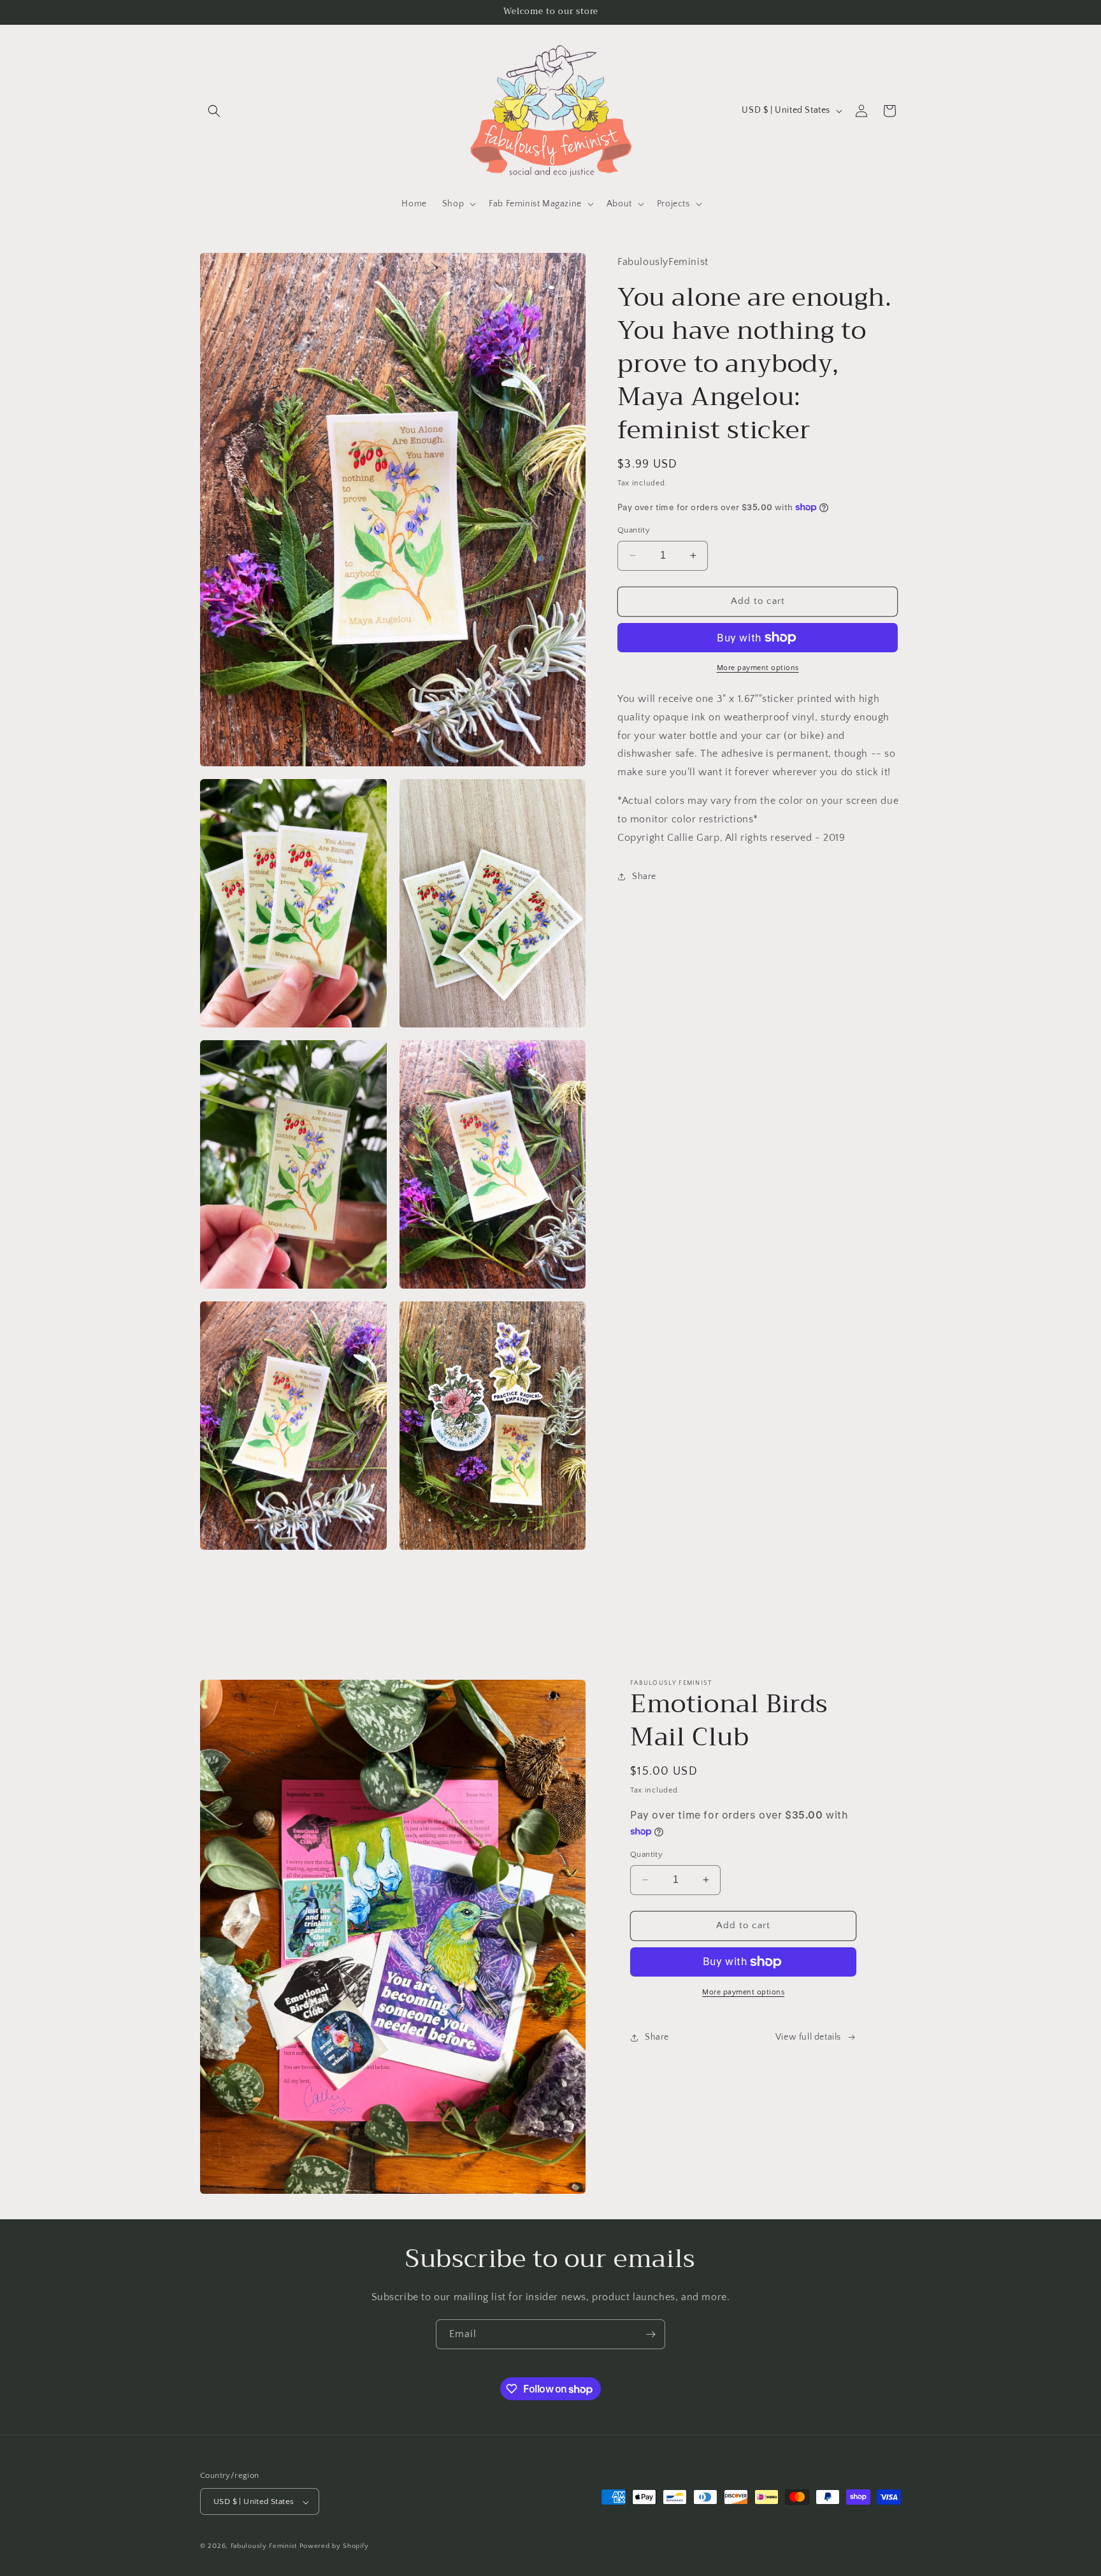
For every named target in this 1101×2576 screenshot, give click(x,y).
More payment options (758, 668)
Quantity (634, 530)
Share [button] (644, 876)
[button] (214, 111)
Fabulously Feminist (264, 2547)
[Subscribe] (651, 2334)
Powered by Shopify (334, 2547)
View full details (808, 2037)
